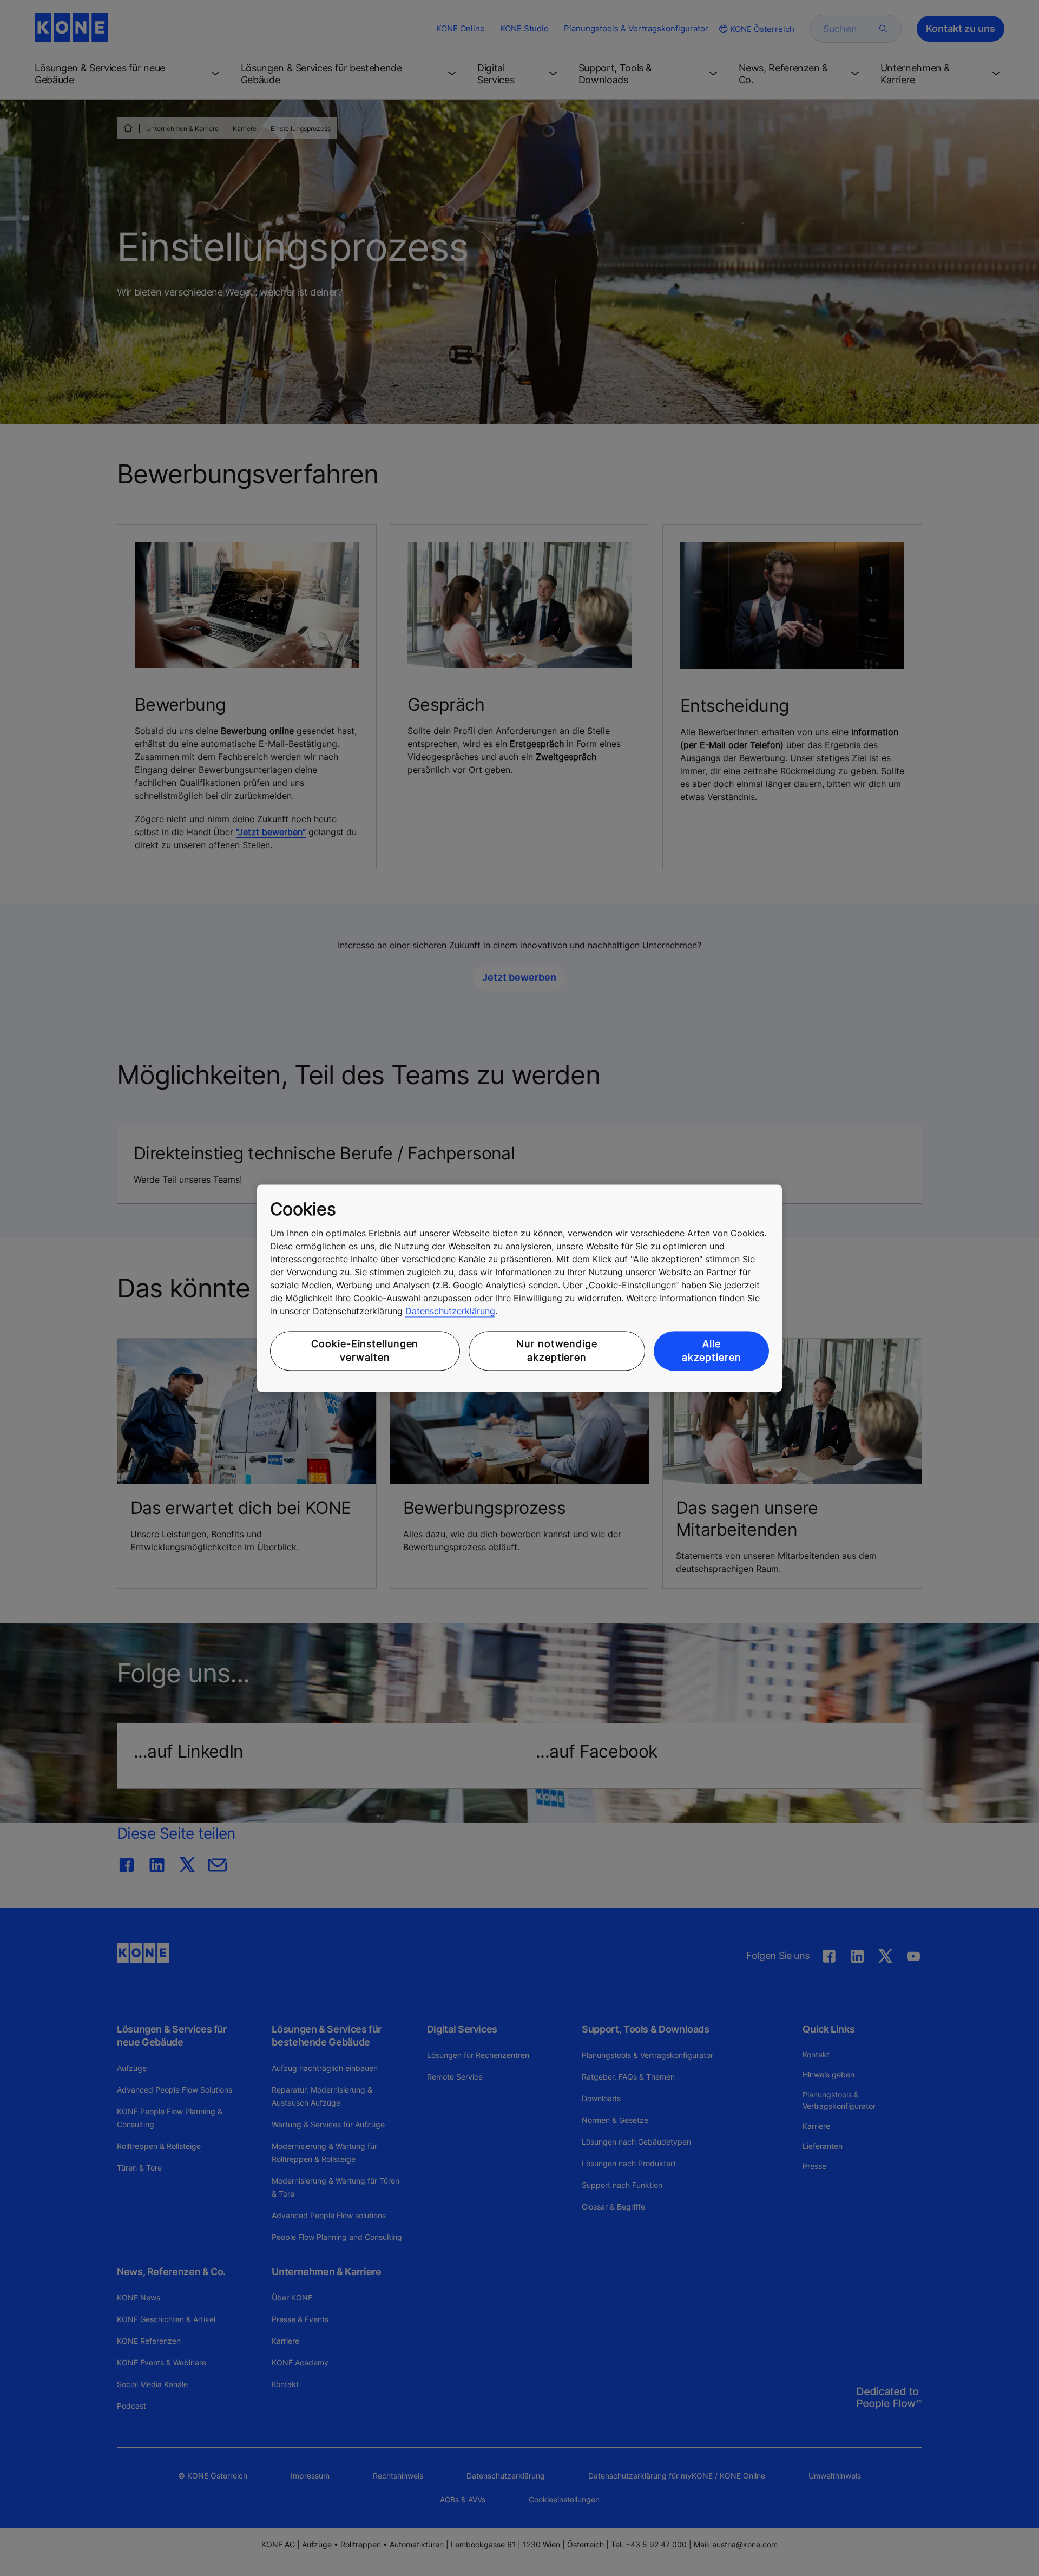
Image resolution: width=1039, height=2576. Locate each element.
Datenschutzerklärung (450, 1312)
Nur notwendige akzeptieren (557, 1351)
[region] (519, 1288)
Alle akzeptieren (712, 1351)
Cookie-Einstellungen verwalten (365, 1351)
